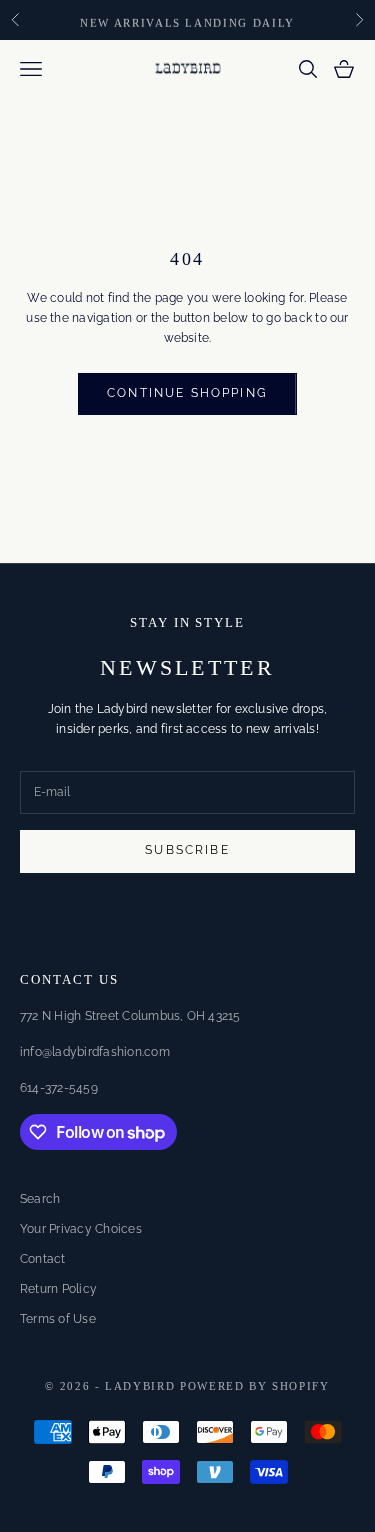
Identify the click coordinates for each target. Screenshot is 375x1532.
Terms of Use (58, 1319)
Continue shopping (187, 393)
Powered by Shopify (255, 1386)
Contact (43, 1259)
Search (40, 1199)
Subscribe (187, 850)
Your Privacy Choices (81, 1229)
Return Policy (58, 1289)
